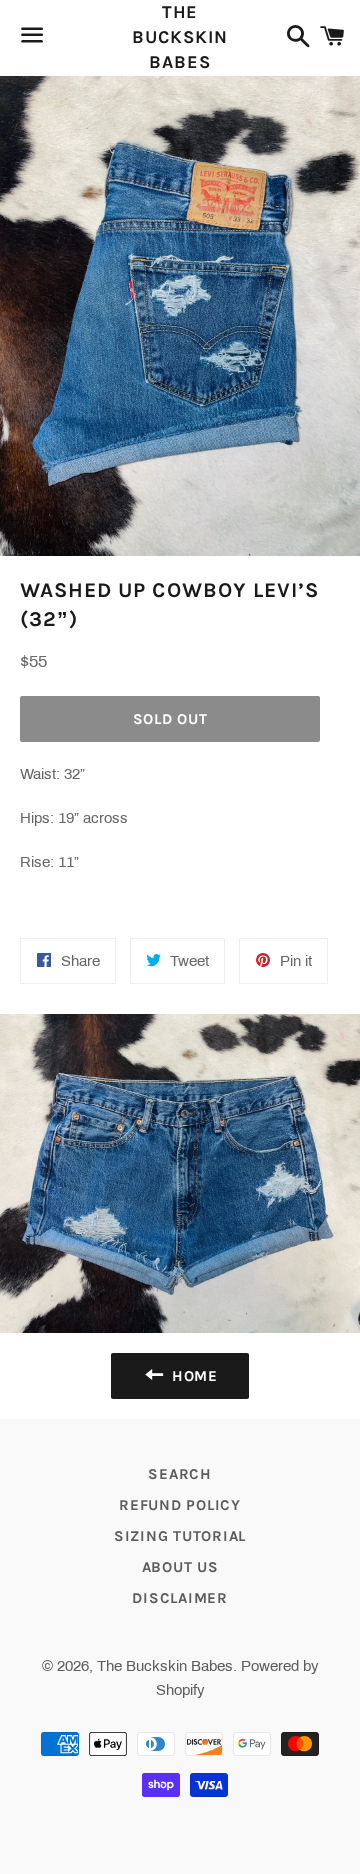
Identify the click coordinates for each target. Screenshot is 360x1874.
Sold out (170, 719)
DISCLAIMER (180, 1598)
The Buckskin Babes (179, 37)
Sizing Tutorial (180, 1536)
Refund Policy (180, 1505)
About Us (180, 1567)
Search (180, 1474)
